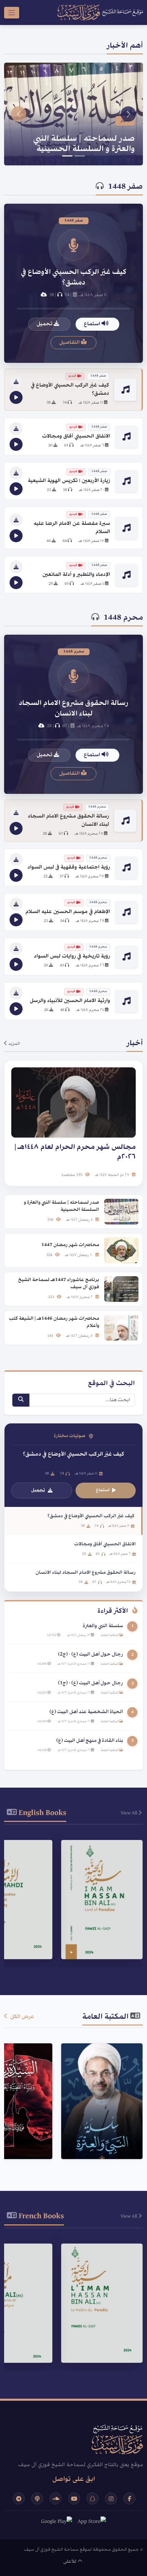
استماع (93, 324)
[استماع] (16, 397)
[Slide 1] (80, 156)
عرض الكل (22, 2017)
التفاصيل (70, 343)
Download (98, 1945)
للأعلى (70, 2562)
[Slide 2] (67, 156)
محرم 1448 (123, 618)
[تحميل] (16, 382)
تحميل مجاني (98, 2139)
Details (99, 1928)
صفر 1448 (125, 187)
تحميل (45, 324)
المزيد (14, 1044)
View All (130, 1813)
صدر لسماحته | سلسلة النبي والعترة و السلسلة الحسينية (84, 144)
